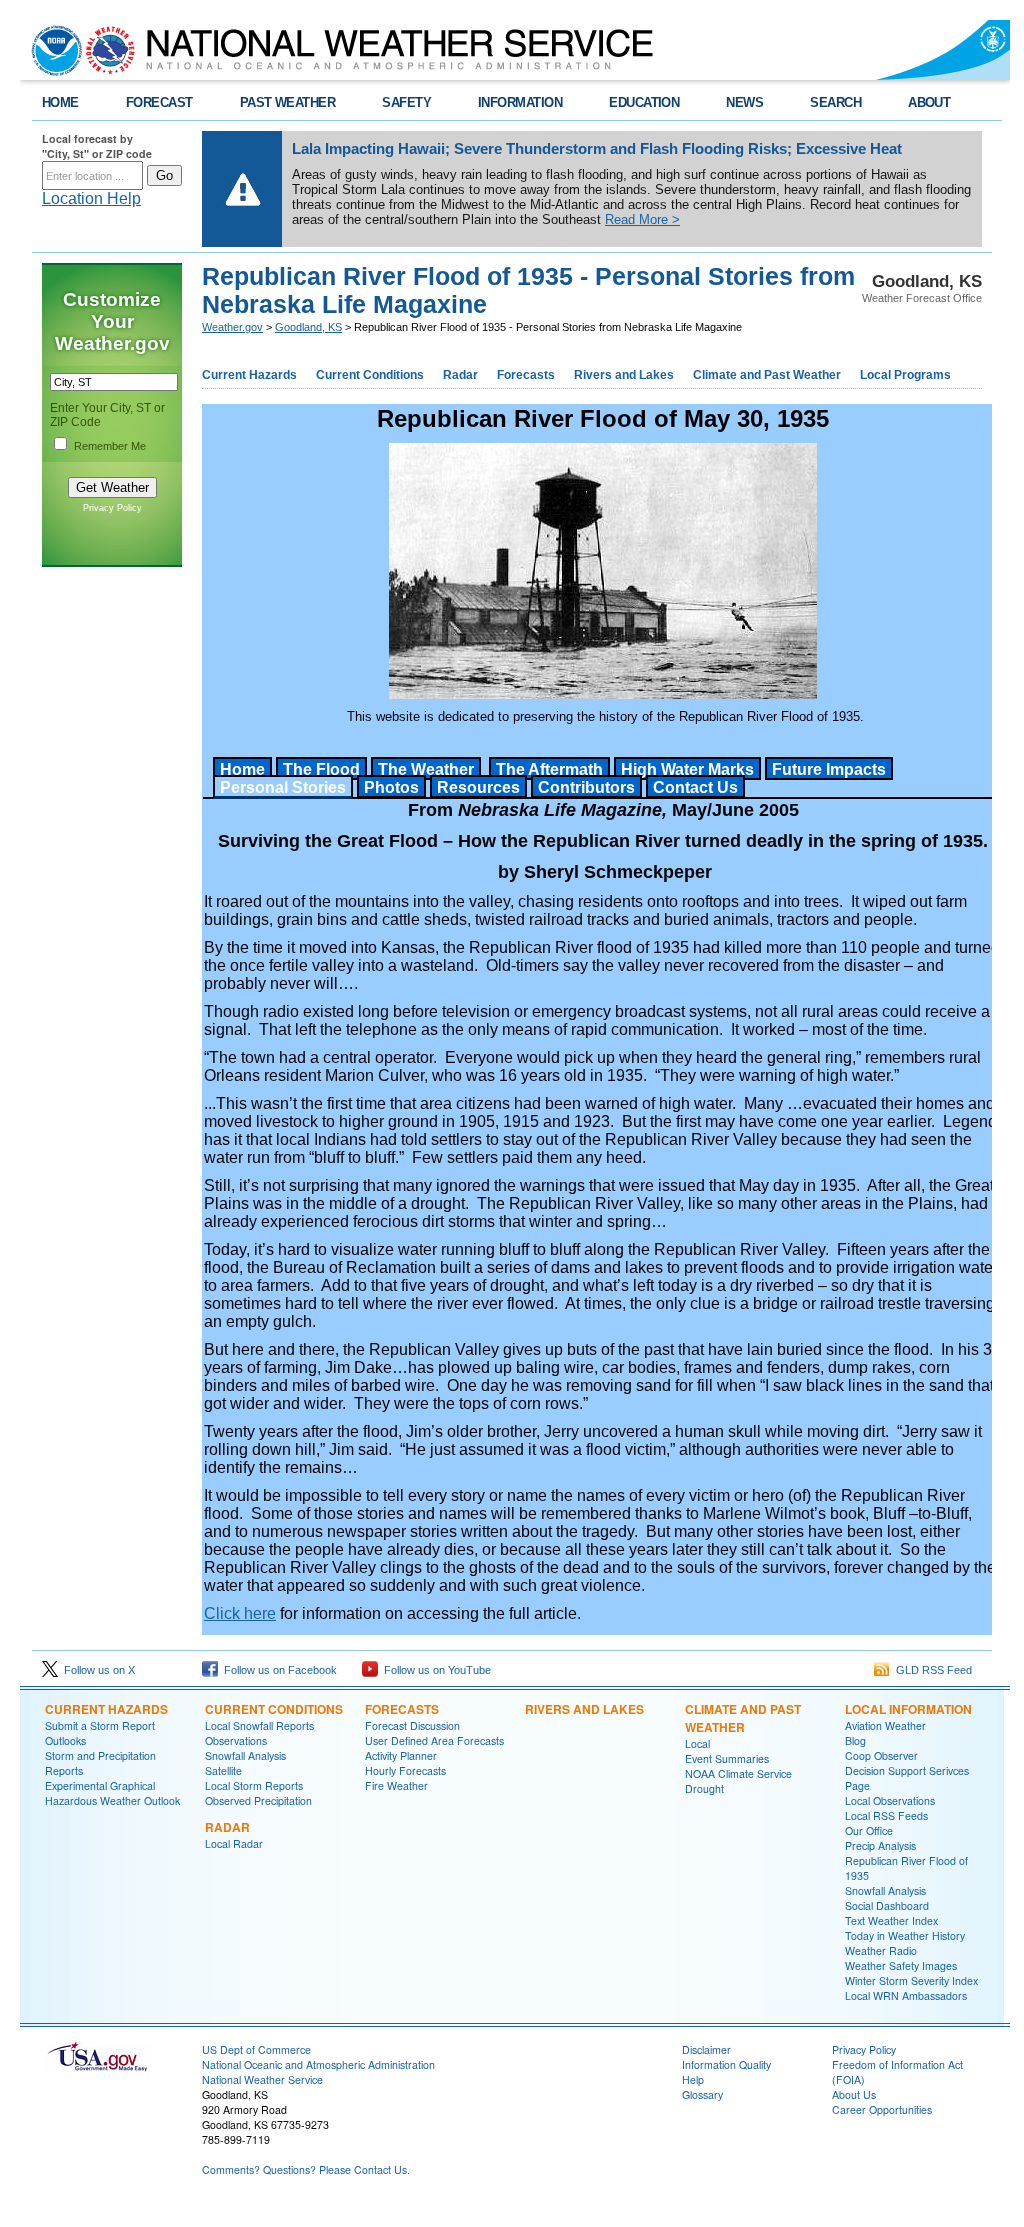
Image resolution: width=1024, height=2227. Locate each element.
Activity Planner (401, 1755)
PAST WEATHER (288, 102)
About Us (854, 2094)
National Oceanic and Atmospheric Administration (318, 2064)
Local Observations (890, 1800)
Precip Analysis (880, 1845)
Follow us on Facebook (277, 1670)
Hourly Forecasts (405, 1770)
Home (242, 769)
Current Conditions (370, 375)
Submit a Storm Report (100, 1725)
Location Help (91, 198)
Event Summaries (727, 1758)
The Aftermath (549, 769)
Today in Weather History (905, 1935)
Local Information (908, 1709)
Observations (236, 1740)
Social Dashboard (887, 1905)
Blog (855, 1740)
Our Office (869, 1830)
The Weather (426, 769)
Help (693, 2079)
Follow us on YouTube (434, 1670)
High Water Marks (687, 769)
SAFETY (406, 102)
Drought (704, 1788)
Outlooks (65, 1740)
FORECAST (159, 102)
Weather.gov (232, 327)
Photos (391, 787)
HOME (60, 102)
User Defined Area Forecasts (434, 1740)
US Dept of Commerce (256, 2049)
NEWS (744, 102)
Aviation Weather (885, 1725)
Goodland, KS (308, 327)
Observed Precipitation (258, 1800)
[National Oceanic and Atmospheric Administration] (52, 50)
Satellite (223, 1770)
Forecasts (526, 375)
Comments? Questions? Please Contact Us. (306, 2169)
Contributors (586, 787)
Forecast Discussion (412, 1725)
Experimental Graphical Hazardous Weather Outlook (112, 1793)
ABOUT (929, 102)
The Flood (321, 769)
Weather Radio (881, 1950)
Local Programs (905, 375)
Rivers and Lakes (624, 375)
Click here (240, 1613)
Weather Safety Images (901, 1965)
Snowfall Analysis (245, 1755)
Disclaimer (706, 2049)
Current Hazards (249, 375)
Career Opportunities (882, 2109)
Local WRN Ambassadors (906, 1995)
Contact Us (695, 787)
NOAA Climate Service (738, 1773)
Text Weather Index (891, 1920)
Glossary (702, 2094)
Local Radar (234, 1843)
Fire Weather (396, 1785)
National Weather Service (262, 2079)
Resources (478, 787)
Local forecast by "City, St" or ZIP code (97, 146)
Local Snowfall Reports (259, 1725)
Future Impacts (829, 769)
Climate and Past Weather (767, 375)
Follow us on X (96, 1670)
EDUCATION (644, 102)
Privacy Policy (112, 508)
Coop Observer (881, 1755)
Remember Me (110, 446)
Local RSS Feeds (886, 1815)
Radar (460, 375)
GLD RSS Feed (931, 1670)
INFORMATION (520, 102)
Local (697, 1743)
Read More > (642, 219)
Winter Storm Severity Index (911, 1980)
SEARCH (835, 102)
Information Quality (726, 2064)
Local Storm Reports (254, 1785)
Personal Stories (283, 787)
